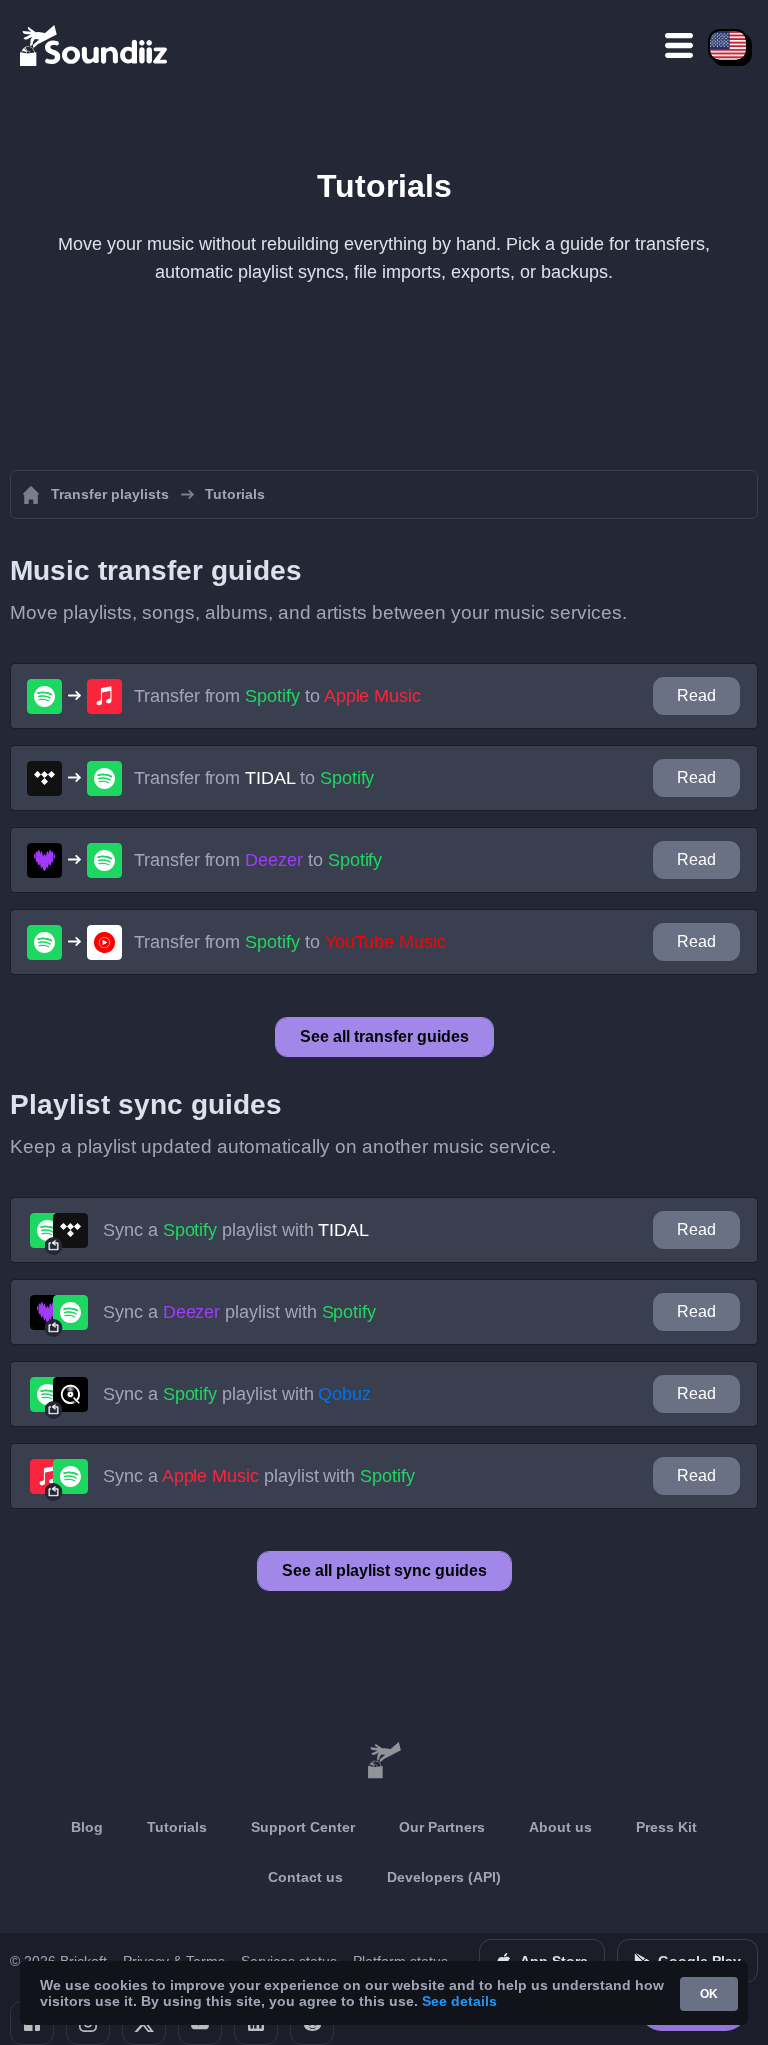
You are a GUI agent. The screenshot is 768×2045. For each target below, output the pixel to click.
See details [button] (459, 2001)
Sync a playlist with (236, 1230)
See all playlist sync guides (384, 1570)
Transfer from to (277, 696)
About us (560, 1827)
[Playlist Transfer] (95, 45)
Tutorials (177, 1827)
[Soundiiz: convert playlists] (384, 1761)
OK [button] (709, 1994)
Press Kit (666, 1827)
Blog (87, 1827)
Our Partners (442, 1827)
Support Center (303, 1827)
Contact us (305, 1877)
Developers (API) (444, 1877)
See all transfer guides (384, 1036)
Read (696, 695)
